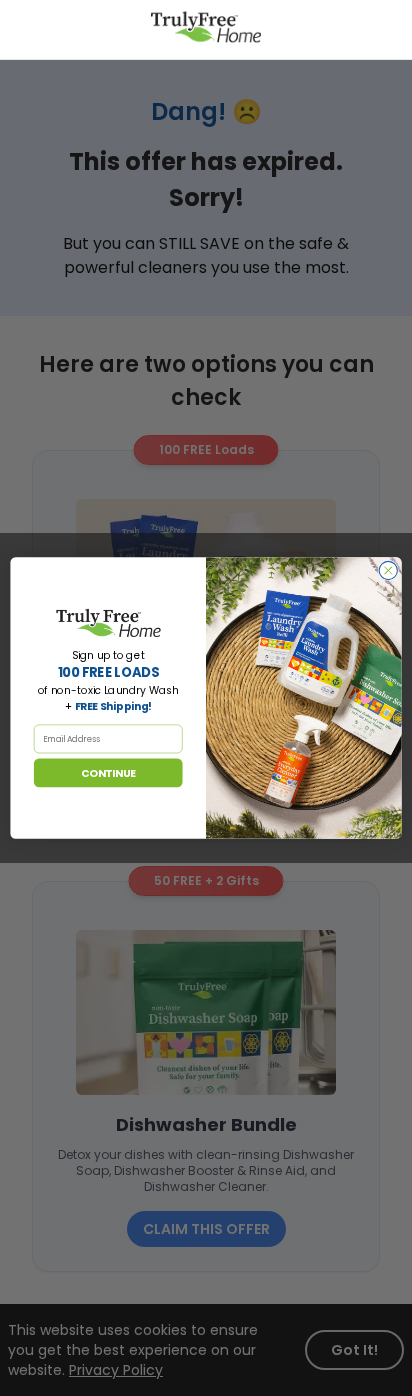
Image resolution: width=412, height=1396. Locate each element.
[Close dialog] (388, 570)
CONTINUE (108, 773)
